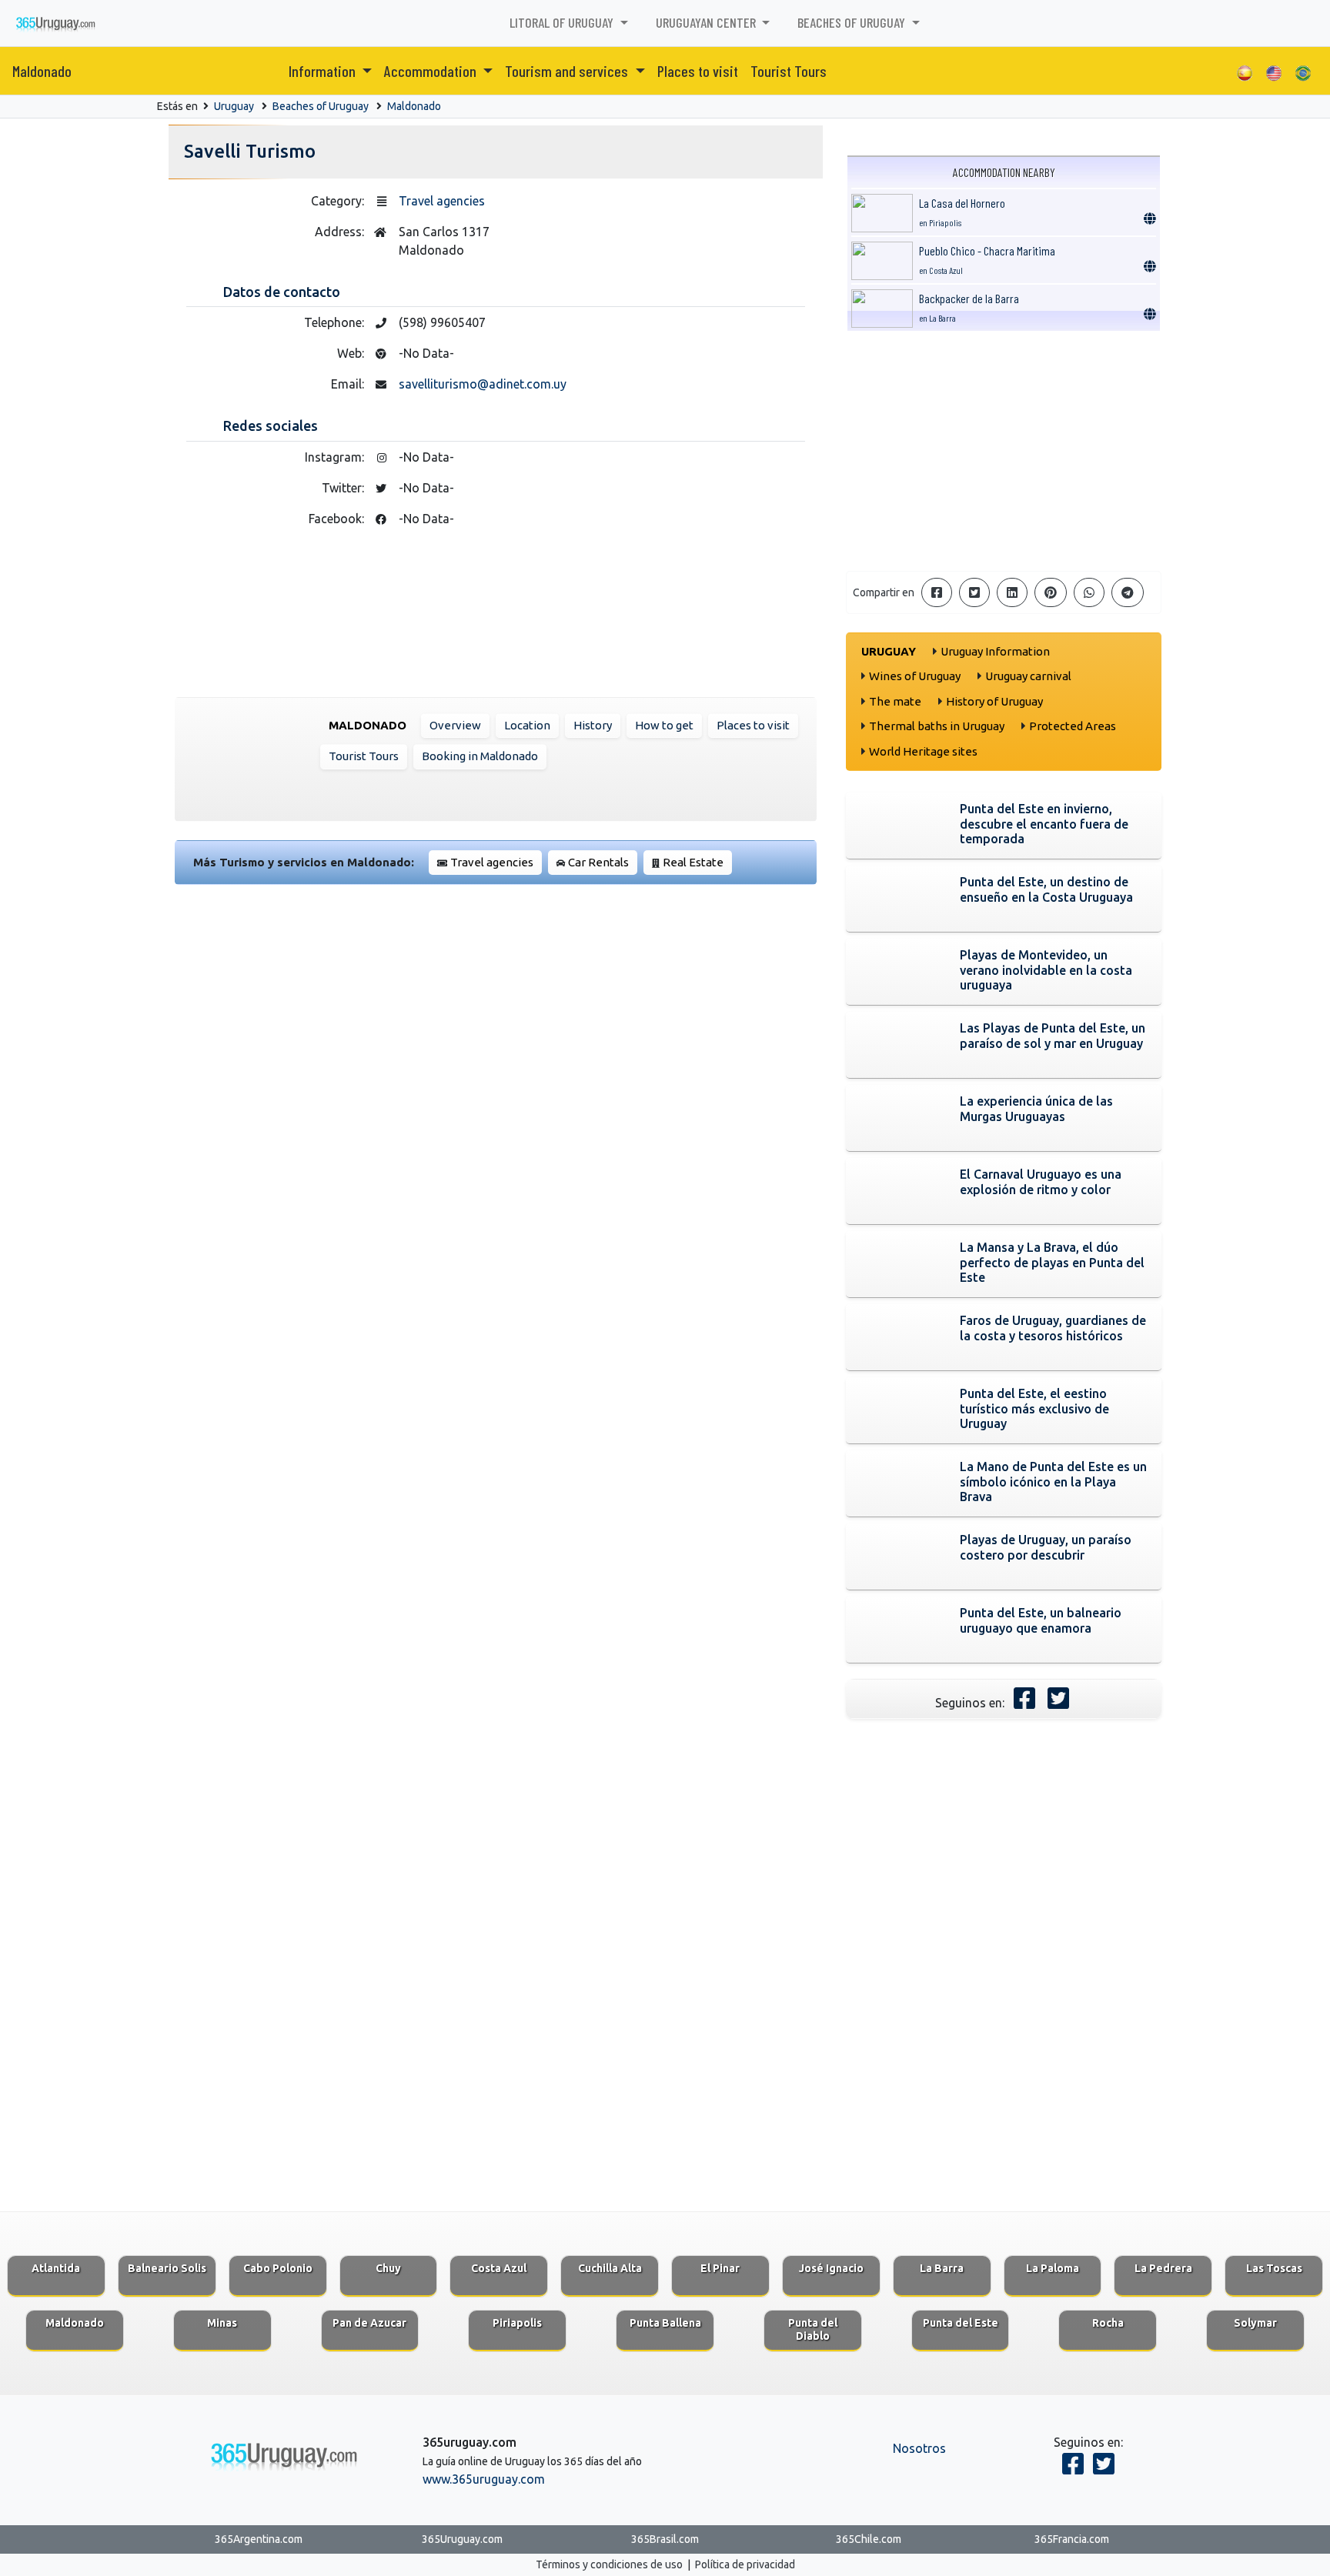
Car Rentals (598, 862)
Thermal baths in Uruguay (937, 726)
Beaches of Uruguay (321, 106)
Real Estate (693, 862)
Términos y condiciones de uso (609, 2564)
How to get (664, 725)
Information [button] (324, 71)
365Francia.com (1072, 2539)
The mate (895, 701)
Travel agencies (442, 201)
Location (527, 725)
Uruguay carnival (1028, 676)
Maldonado (42, 71)
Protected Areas (1073, 726)
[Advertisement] (1004, 451)
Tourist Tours (789, 71)
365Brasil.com (665, 2539)
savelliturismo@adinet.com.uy (483, 384)
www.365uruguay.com (484, 2479)
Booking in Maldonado (480, 756)
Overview (455, 725)
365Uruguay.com (462, 2539)
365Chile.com (869, 2539)
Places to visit (698, 71)
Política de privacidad (745, 2564)
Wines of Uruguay (915, 676)
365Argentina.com (259, 2539)
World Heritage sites (923, 751)
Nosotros (919, 2448)
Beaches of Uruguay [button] (853, 22)
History (593, 725)
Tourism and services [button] (568, 71)
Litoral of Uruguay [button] (563, 22)
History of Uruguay (994, 701)
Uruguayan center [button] (707, 22)
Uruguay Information (995, 651)
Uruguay (234, 106)
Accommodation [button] (432, 71)
